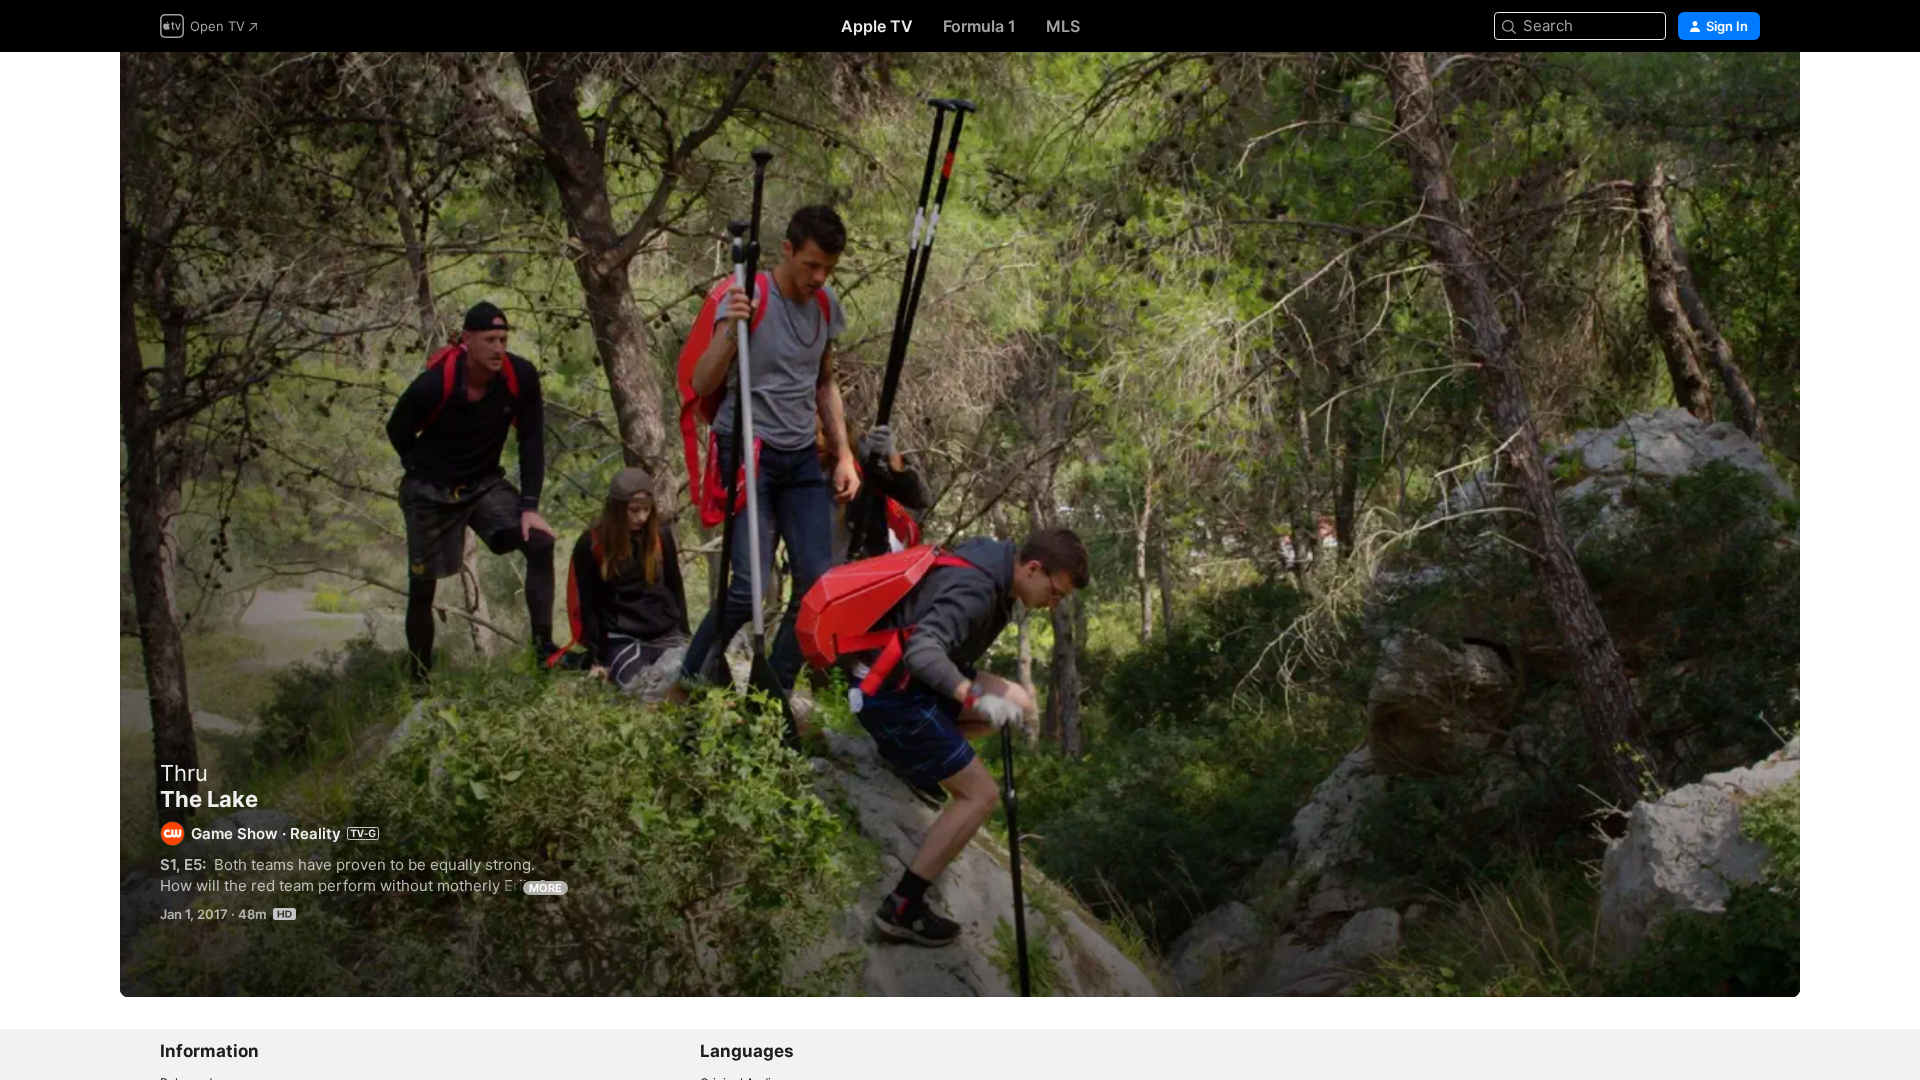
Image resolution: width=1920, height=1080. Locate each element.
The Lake (960, 524)
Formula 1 (979, 26)
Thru (184, 773)
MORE (545, 888)
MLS (1063, 26)
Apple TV (877, 26)
